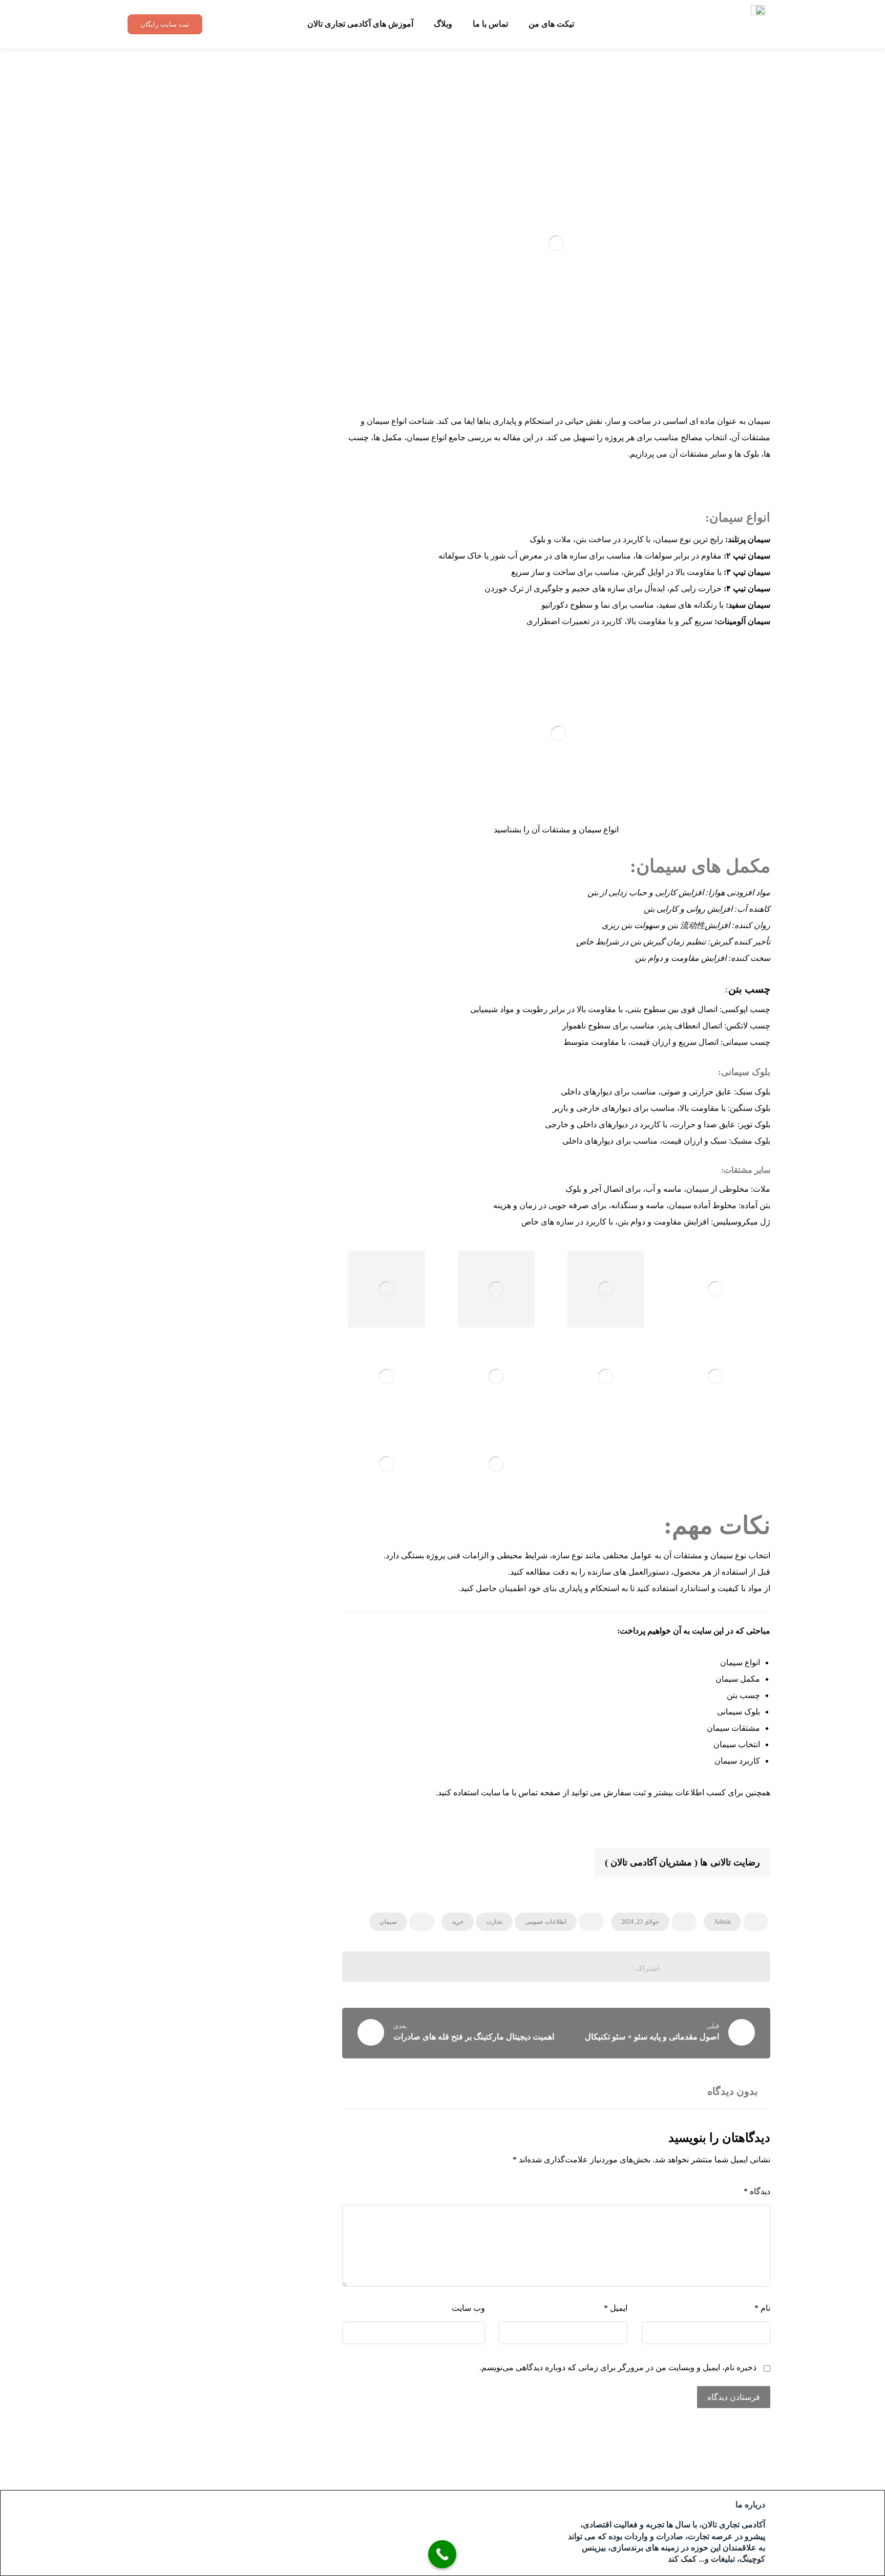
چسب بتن (749, 989)
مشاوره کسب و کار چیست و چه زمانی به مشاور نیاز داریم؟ (220, 286)
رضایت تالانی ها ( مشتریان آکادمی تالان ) (682, 1862)
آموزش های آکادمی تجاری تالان (360, 24)
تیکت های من (551, 24)
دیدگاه (757, 2191)
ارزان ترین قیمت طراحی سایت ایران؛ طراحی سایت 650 (213, 169)
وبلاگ (443, 24)
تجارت (494, 1922)
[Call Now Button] (442, 2554)
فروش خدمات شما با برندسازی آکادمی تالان (215, 138)
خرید (458, 1922)
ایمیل (616, 2308)
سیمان (388, 1922)
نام (762, 2308)
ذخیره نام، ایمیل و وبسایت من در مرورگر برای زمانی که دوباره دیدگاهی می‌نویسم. (618, 2367)
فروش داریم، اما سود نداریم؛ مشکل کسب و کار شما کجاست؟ (215, 208)
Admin (722, 1922)
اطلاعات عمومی (546, 1922)
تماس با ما (490, 24)
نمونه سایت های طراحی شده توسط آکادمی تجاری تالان (217, 247)
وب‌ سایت (468, 2308)
